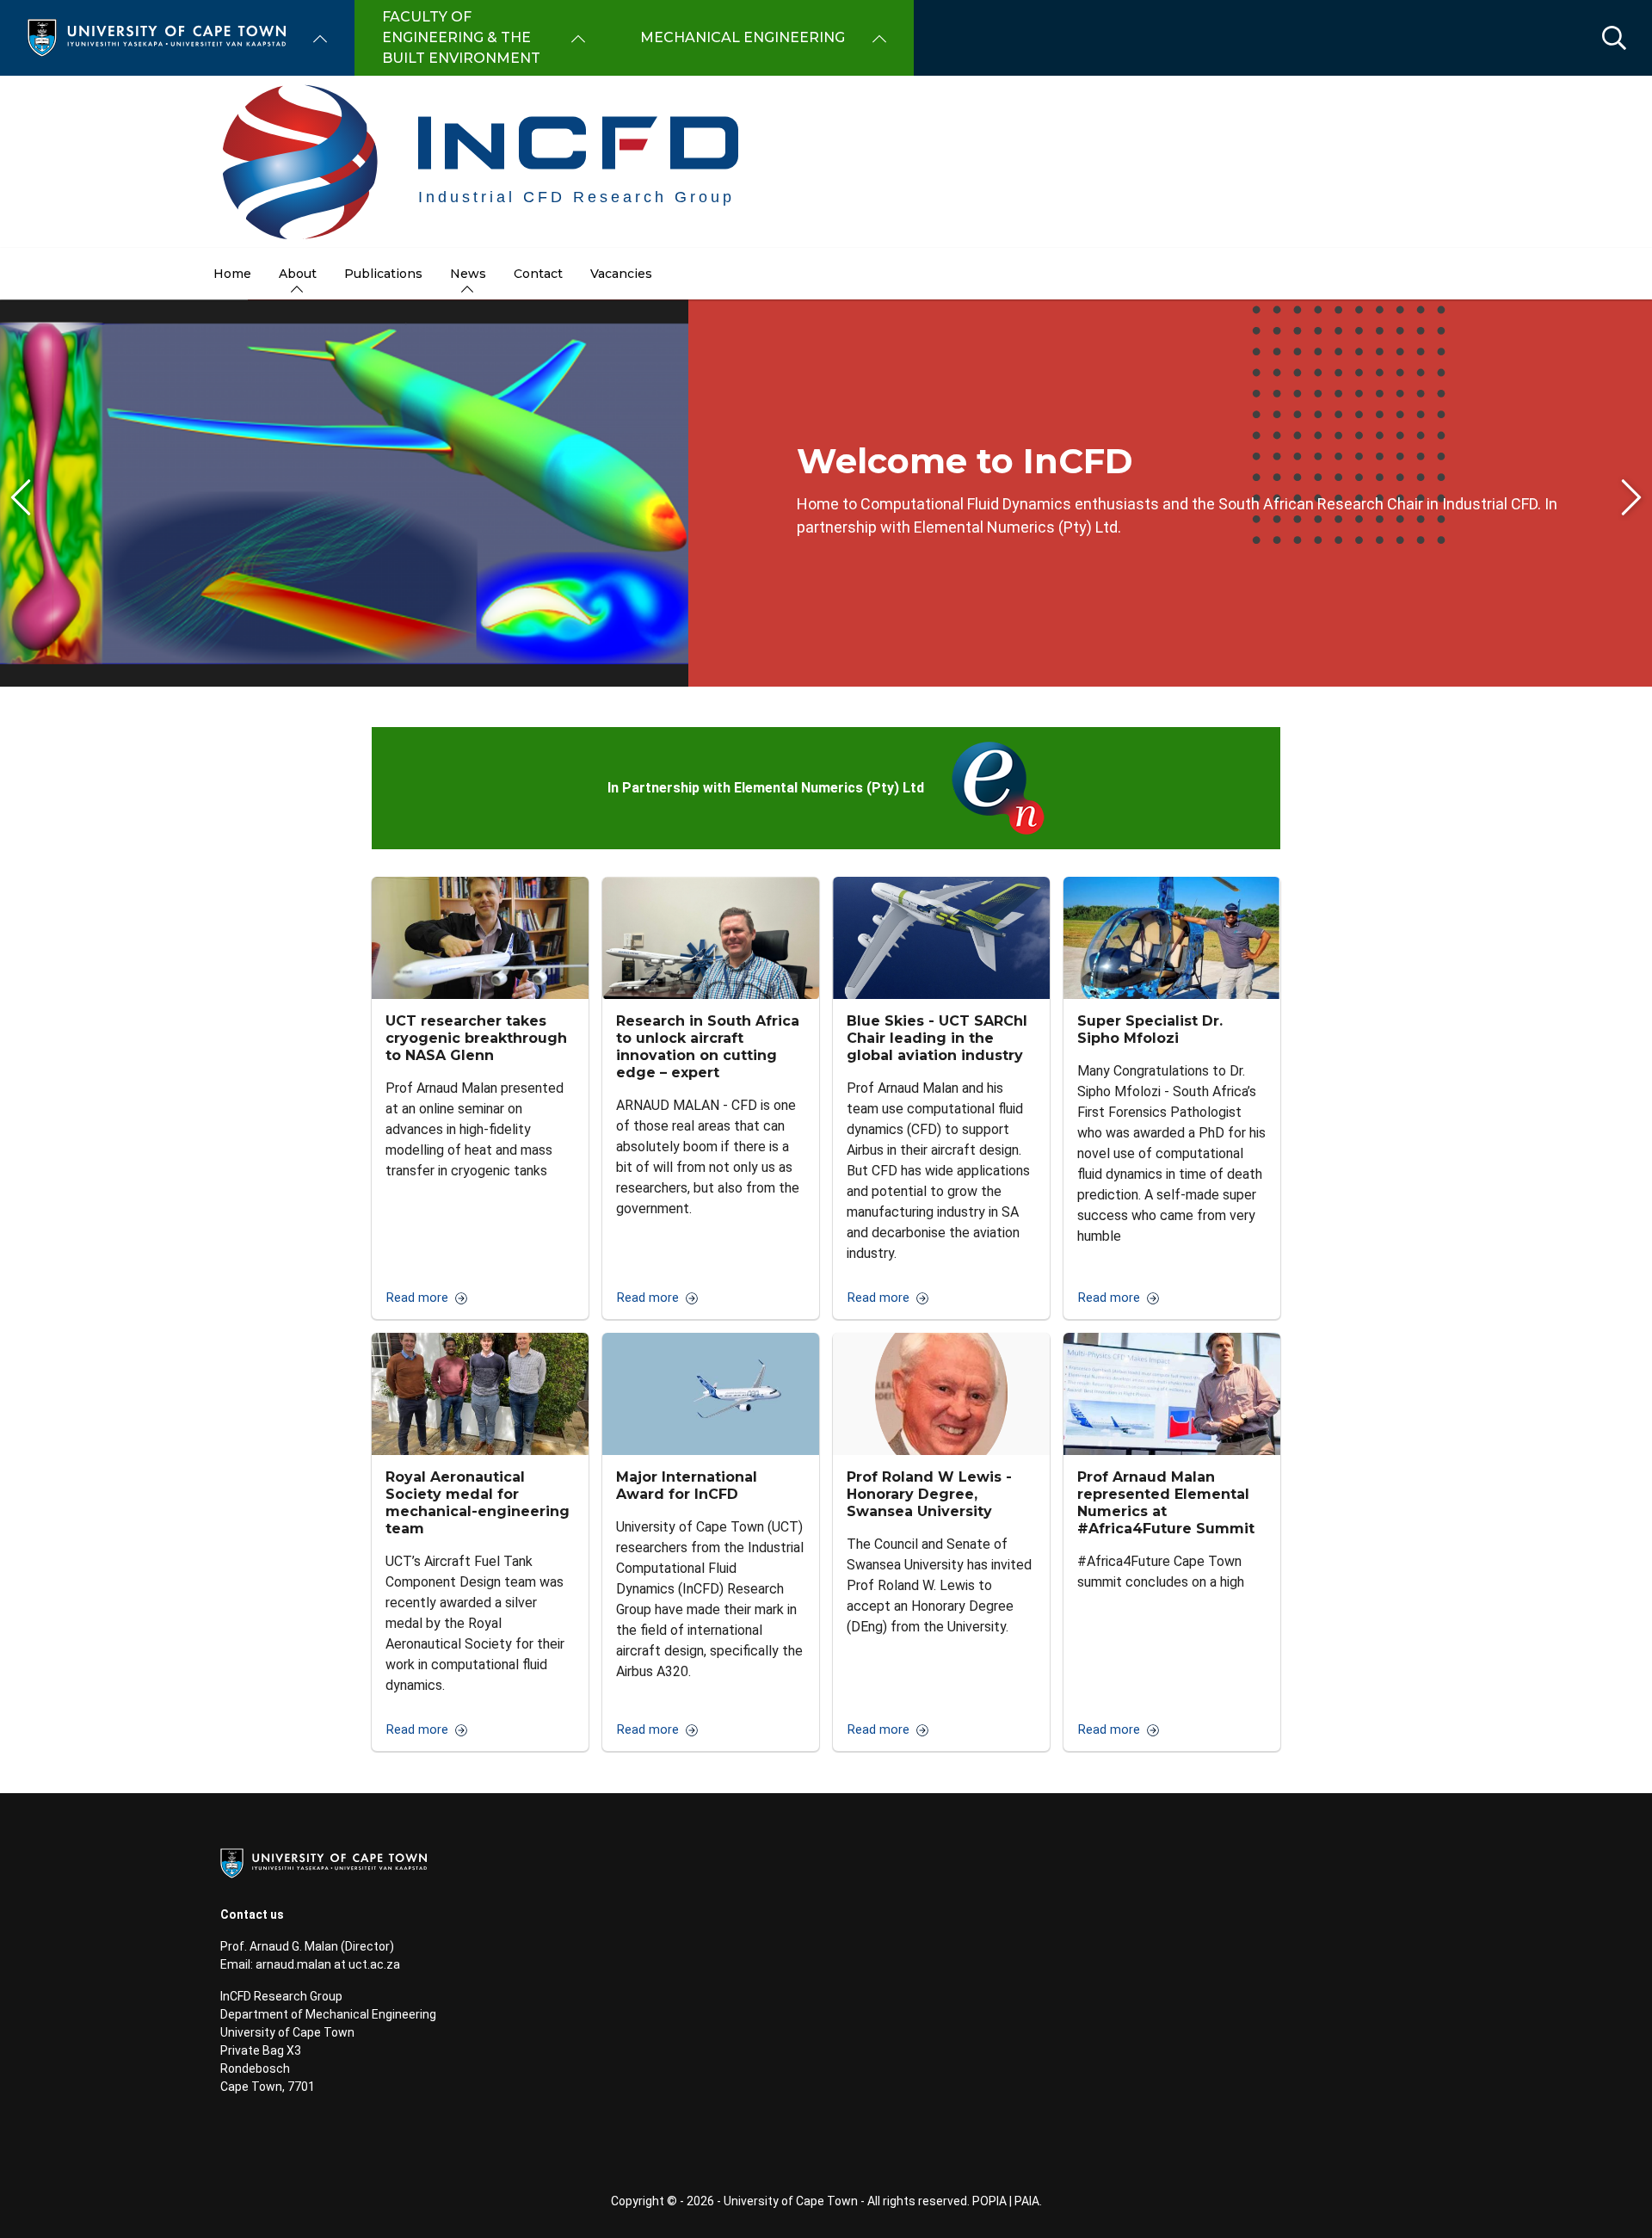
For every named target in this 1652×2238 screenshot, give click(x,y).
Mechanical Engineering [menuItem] (743, 37)
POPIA (989, 2201)
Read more (417, 1298)
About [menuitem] (298, 274)
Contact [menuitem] (538, 274)
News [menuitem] (468, 274)
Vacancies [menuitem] (621, 274)
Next (1631, 497)
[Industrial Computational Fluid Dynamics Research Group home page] (826, 162)
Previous (21, 497)
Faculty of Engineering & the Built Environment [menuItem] (461, 37)
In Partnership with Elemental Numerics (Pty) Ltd (766, 788)
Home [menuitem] (232, 274)
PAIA (1027, 2201)
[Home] (157, 37)
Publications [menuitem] (383, 274)
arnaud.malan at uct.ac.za (328, 1964)
